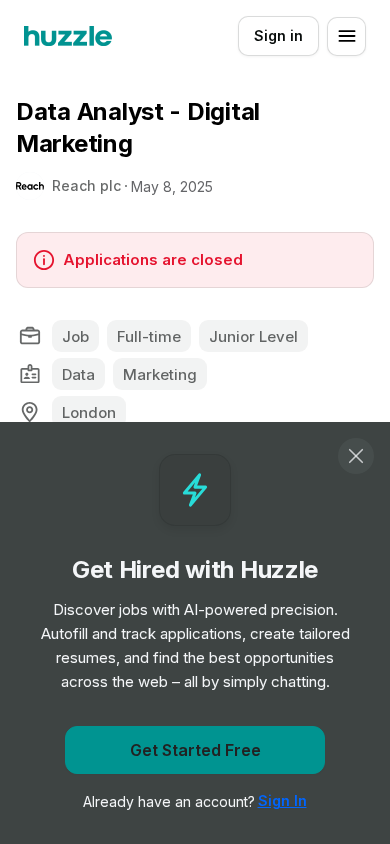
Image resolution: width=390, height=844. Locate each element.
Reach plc (86, 185)
